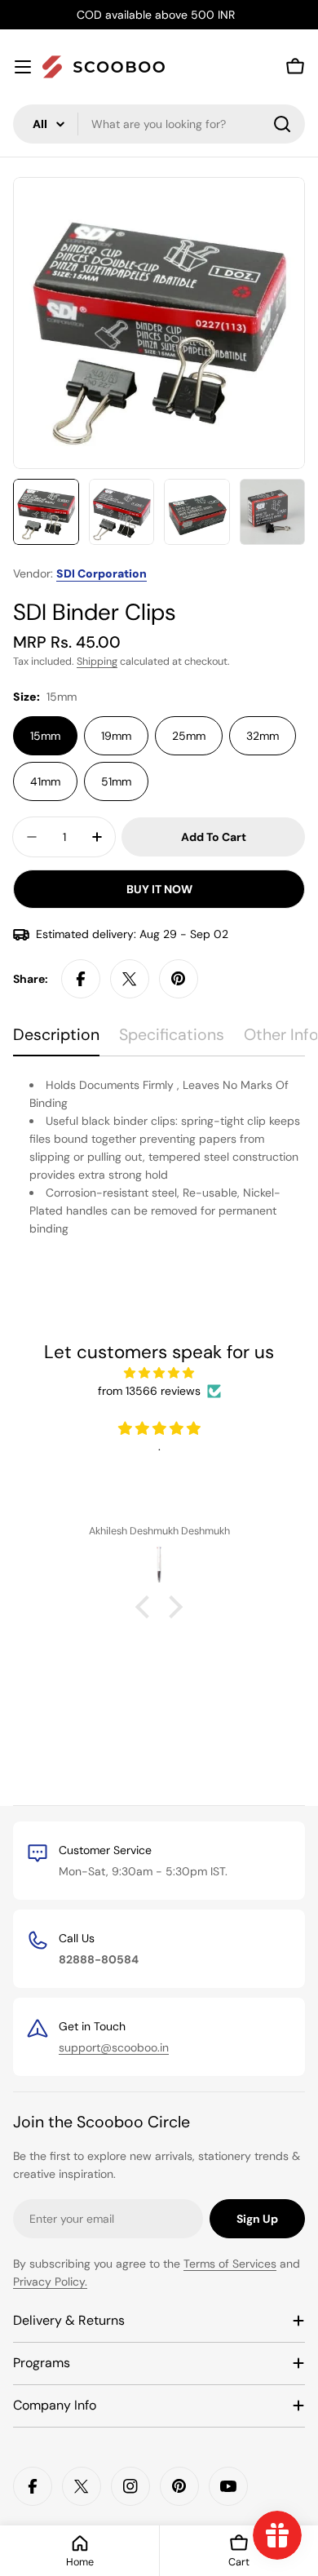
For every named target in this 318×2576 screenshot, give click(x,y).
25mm (189, 736)
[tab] (56, 1040)
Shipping (97, 662)
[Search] (282, 124)
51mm (116, 781)
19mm (116, 736)
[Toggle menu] (23, 67)
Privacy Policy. (50, 2282)
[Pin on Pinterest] (179, 979)
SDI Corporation (102, 573)
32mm (263, 736)
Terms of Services (230, 2264)
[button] (147, 1607)
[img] (159, 1373)
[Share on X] (130, 979)
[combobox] (159, 124)
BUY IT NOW (159, 889)
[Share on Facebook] (81, 979)
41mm (45, 781)
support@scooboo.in (114, 2047)
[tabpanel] (159, 1157)
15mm (45, 736)
